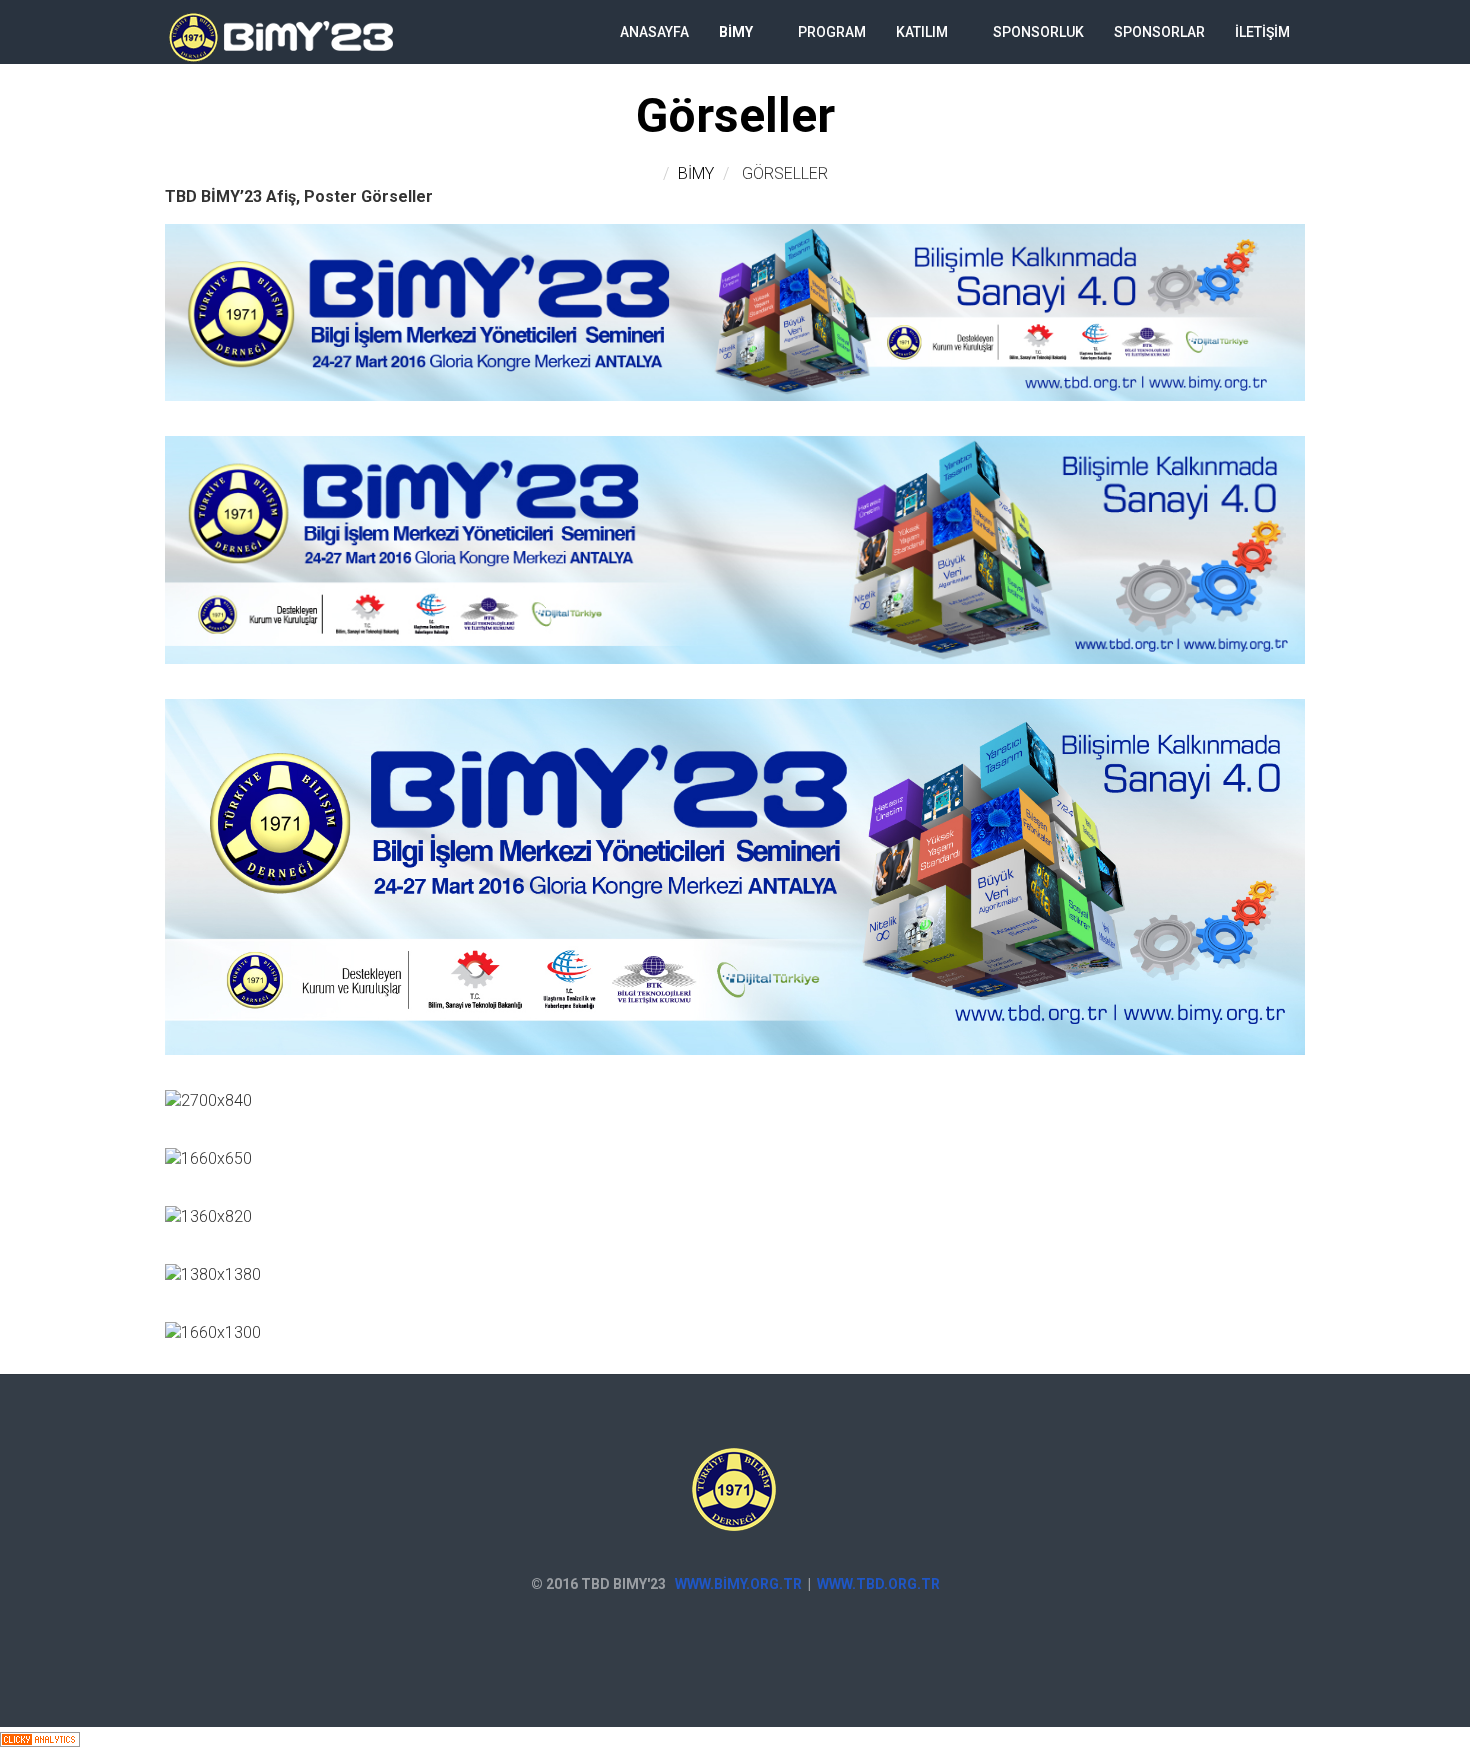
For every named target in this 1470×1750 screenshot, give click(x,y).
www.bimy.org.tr (738, 1584)
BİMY (736, 32)
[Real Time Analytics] (40, 1737)
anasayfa (654, 32)
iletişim (1262, 32)
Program (832, 32)
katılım (922, 32)
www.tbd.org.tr (878, 1584)
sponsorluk (1038, 32)
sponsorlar (1159, 32)
